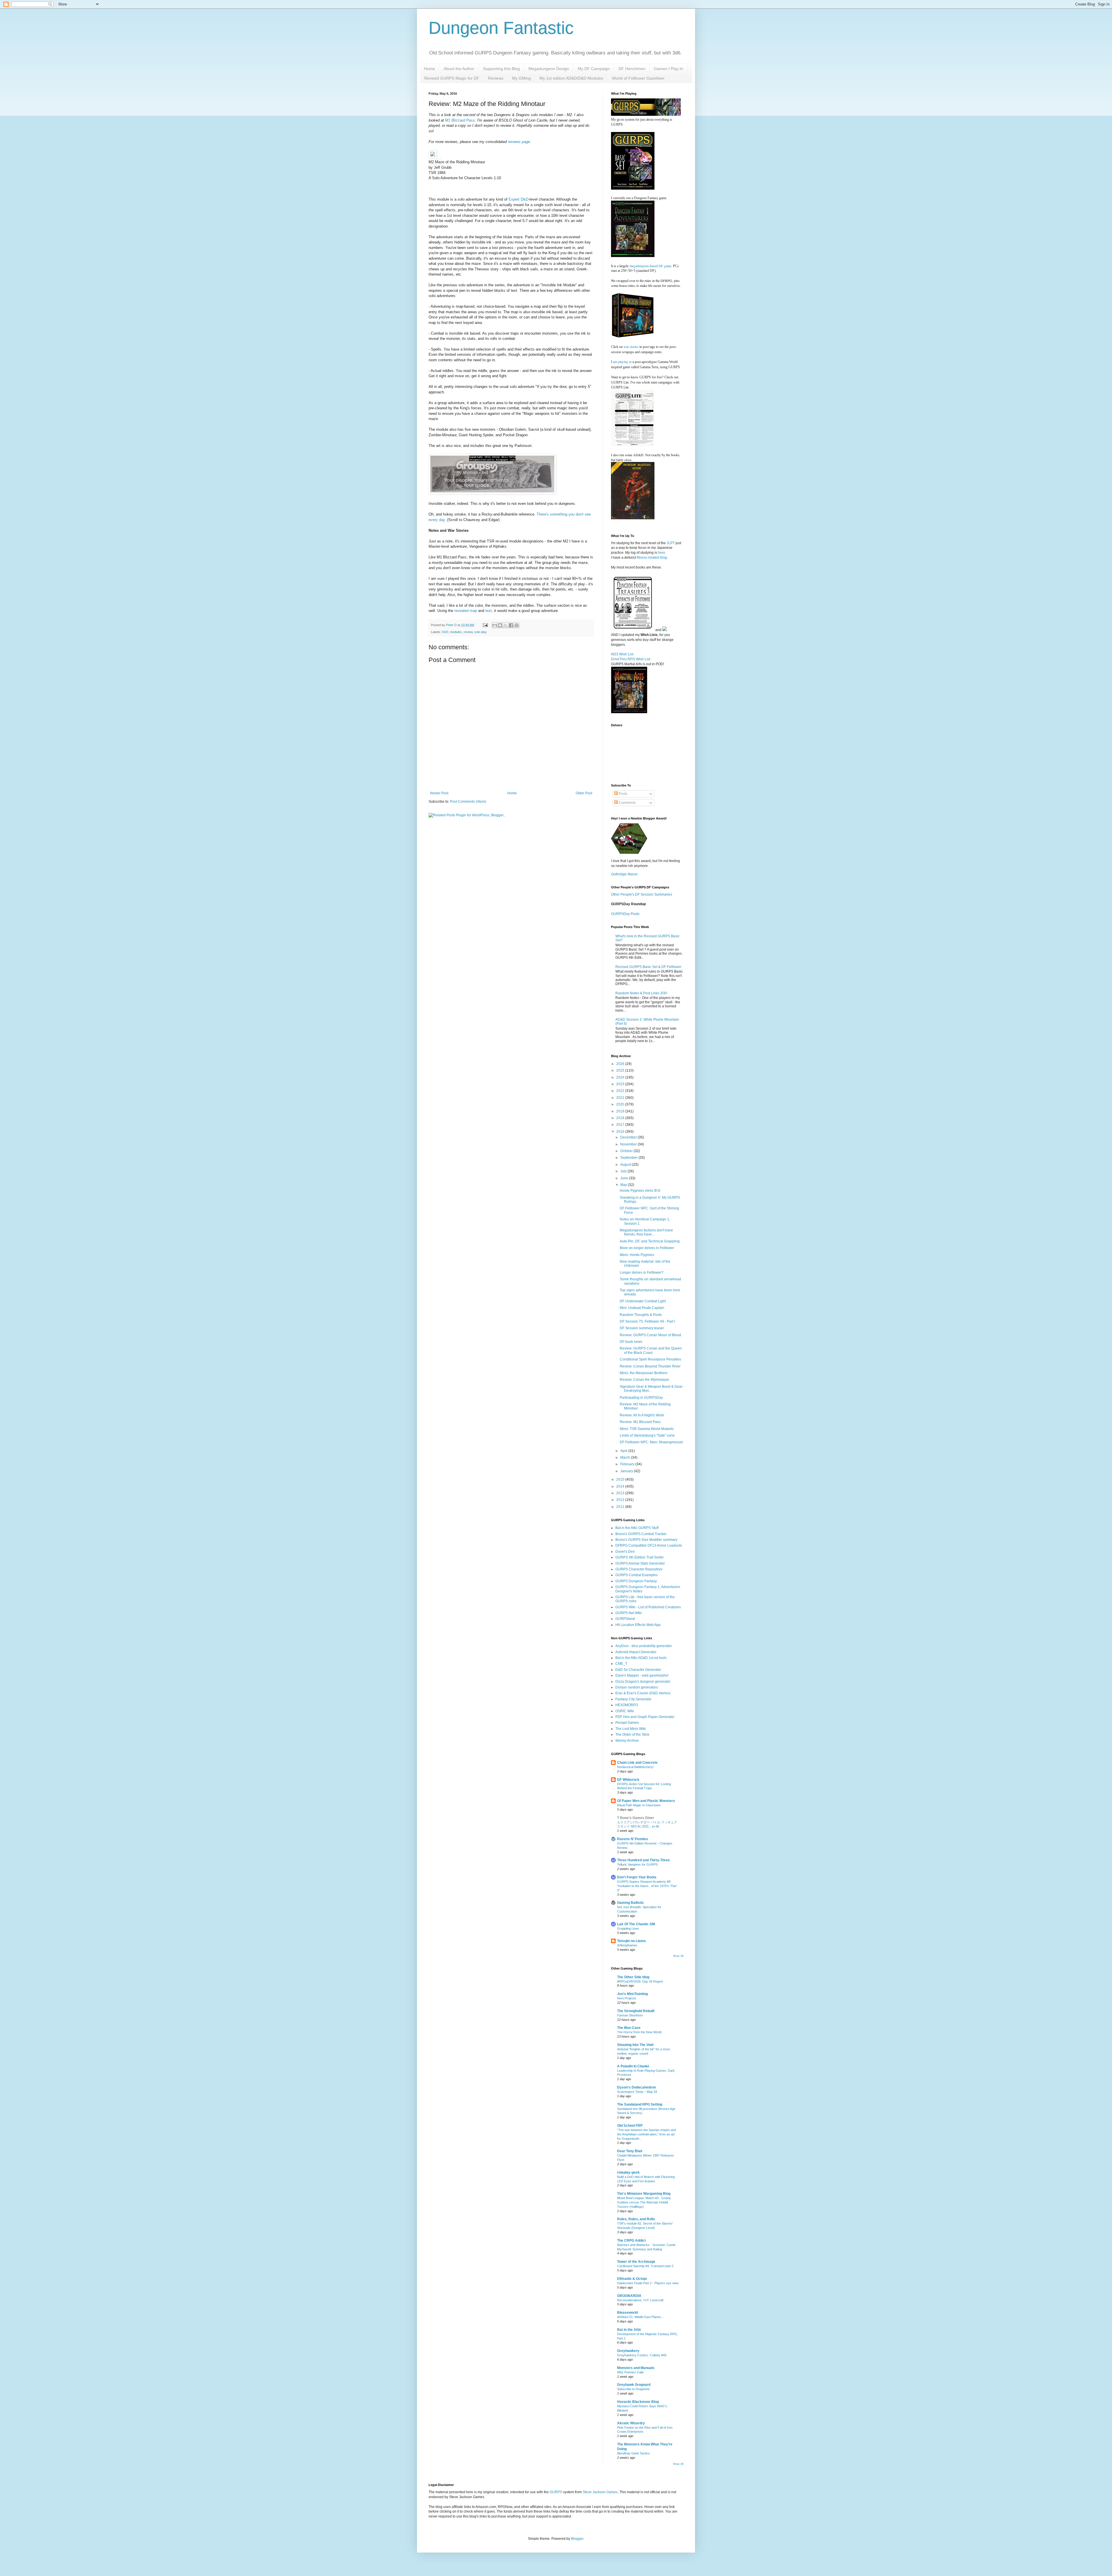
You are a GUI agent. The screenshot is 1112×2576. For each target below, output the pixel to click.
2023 (621, 1084)
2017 (621, 1125)
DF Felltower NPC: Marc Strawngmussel (651, 1442)
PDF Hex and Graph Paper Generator (645, 1717)
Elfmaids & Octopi (632, 2279)
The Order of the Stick (632, 1735)
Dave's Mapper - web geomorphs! (642, 1675)
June (625, 1178)
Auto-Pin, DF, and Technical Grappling (650, 1241)
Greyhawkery (628, 2351)
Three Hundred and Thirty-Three (643, 1860)
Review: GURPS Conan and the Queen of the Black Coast (651, 1350)
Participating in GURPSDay (641, 1398)
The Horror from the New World (639, 2032)
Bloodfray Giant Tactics (633, 2453)
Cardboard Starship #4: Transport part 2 (645, 2266)
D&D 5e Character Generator (638, 1670)
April (624, 1451)
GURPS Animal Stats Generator (640, 1563)
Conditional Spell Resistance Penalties (650, 1359)
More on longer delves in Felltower (647, 1248)
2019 (621, 1111)
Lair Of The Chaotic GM (636, 1924)
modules (456, 632)
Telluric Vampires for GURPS (637, 1864)
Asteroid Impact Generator (636, 1652)
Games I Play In (669, 69)
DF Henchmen (632, 69)
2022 (621, 1091)
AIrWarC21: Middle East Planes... (640, 2317)
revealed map (466, 611)
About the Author (459, 69)
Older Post (584, 793)
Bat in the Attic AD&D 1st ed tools (641, 1658)
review (468, 632)
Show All (678, 1956)
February (628, 1464)
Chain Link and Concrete (637, 1763)
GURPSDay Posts (625, 914)
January (627, 1471)
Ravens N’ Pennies (633, 1839)
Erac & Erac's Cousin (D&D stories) (643, 1693)
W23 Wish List (622, 654)
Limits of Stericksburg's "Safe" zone (647, 1435)
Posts (622, 794)
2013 (621, 1493)
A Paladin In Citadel (633, 2066)
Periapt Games (627, 1723)
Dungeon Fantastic (501, 28)
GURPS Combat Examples (637, 1575)
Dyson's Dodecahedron (637, 2087)
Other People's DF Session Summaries (642, 894)
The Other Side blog (633, 1977)
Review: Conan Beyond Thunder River (650, 1366)
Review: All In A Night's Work (642, 1415)
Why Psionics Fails (630, 2372)
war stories (631, 346)
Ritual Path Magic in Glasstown (639, 1805)
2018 (621, 1118)
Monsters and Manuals (636, 2368)
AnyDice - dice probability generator (644, 1646)
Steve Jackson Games (600, 2492)
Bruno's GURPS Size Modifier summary (646, 1540)
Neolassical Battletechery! (635, 1767)
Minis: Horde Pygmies (637, 1255)
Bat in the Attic (629, 2330)
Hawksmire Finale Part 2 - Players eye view (648, 2283)
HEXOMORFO (627, 1705)
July (624, 1171)
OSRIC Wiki (625, 1711)
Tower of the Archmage (636, 2262)
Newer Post (439, 793)
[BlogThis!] (500, 625)
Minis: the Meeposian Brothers (644, 1373)
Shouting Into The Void (635, 2045)
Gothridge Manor (624, 874)
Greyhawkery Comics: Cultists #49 (642, 2355)
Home (429, 69)
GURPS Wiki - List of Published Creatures (648, 1607)
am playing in (622, 362)
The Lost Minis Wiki (631, 1729)
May (624, 1185)
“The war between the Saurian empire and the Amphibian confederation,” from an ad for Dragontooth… (646, 2134)
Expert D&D (518, 199)
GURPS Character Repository (639, 1569)
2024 (621, 1077)
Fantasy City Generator (633, 1699)
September (629, 1158)
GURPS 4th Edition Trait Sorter (640, 1557)
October (627, 1151)
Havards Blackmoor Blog (638, 2402)
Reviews (496, 78)
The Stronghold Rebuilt (636, 2011)
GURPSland (625, 1619)
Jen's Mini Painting (632, 1994)
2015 (621, 1479)
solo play (481, 632)
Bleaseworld (627, 2313)
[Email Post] (485, 625)
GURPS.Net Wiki (629, 1613)
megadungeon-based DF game (650, 266)
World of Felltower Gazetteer (638, 78)
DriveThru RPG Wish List (631, 659)
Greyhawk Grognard (634, 2385)
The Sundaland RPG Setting (640, 2104)
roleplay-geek (628, 2172)
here (662, 553)
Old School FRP (630, 2126)
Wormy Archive (627, 1741)
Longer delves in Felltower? (642, 1273)
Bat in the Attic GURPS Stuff (637, 1528)
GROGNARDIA (629, 2296)
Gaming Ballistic (631, 1903)
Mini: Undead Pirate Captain (642, 1308)
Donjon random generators (637, 1687)
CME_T (621, 1664)
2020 (621, 1104)
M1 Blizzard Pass (460, 120)
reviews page (519, 142)
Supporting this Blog (501, 69)
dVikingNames (627, 1945)
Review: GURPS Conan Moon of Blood (650, 1335)
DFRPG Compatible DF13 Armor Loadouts (649, 1545)
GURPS (556, 2492)
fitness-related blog (652, 558)
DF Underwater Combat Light (643, 1301)
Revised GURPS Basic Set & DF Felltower (648, 967)
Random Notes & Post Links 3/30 (641, 993)
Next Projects (627, 1998)
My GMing (521, 78)
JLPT (671, 543)
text (489, 611)
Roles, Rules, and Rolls (636, 2219)
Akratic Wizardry (631, 2423)
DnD (445, 632)
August (626, 1165)
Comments (627, 803)
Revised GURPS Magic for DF (452, 78)
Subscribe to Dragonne (633, 2389)
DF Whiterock (628, 1780)
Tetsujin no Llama (631, 1941)
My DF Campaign (594, 69)
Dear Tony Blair (630, 2151)
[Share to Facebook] (511, 625)
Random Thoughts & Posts (641, 1315)
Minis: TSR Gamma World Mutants (647, 1429)
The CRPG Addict (631, 2241)
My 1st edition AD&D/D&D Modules (571, 78)
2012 (621, 1500)
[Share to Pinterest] (517, 625)
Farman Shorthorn (630, 2015)
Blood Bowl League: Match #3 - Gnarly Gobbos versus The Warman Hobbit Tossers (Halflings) (644, 2202)
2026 (621, 1064)
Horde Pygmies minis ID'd (640, 1191)
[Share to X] (506, 625)
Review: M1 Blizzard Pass (640, 1422)
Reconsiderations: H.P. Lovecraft (640, 2300)
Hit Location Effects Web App (638, 1625)
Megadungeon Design (549, 69)
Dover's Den (625, 1552)
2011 (621, 1507)
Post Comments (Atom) (468, 802)
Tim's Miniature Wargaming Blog (644, 2194)
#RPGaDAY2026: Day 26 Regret (640, 1981)
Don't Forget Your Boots (637, 1877)
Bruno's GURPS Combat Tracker (641, 1534)
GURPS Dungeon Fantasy (636, 1581)
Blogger (577, 2539)
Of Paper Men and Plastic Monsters (646, 1801)
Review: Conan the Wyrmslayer (644, 1380)
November (629, 1144)
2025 (621, 1070)
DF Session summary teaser (642, 1328)
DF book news (631, 1342)
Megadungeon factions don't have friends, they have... (646, 1232)
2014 (621, 1486)
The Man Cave (629, 2028)
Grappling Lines (628, 1928)
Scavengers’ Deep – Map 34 (637, 2092)
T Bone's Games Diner (636, 1818)
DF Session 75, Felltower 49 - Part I (647, 1321)
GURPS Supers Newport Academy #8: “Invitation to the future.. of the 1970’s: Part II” (647, 1886)
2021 (621, 1098)
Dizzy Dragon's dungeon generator (643, 1682)
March (626, 1457)
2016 (621, 1132)
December (629, 1137)
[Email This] (495, 625)
